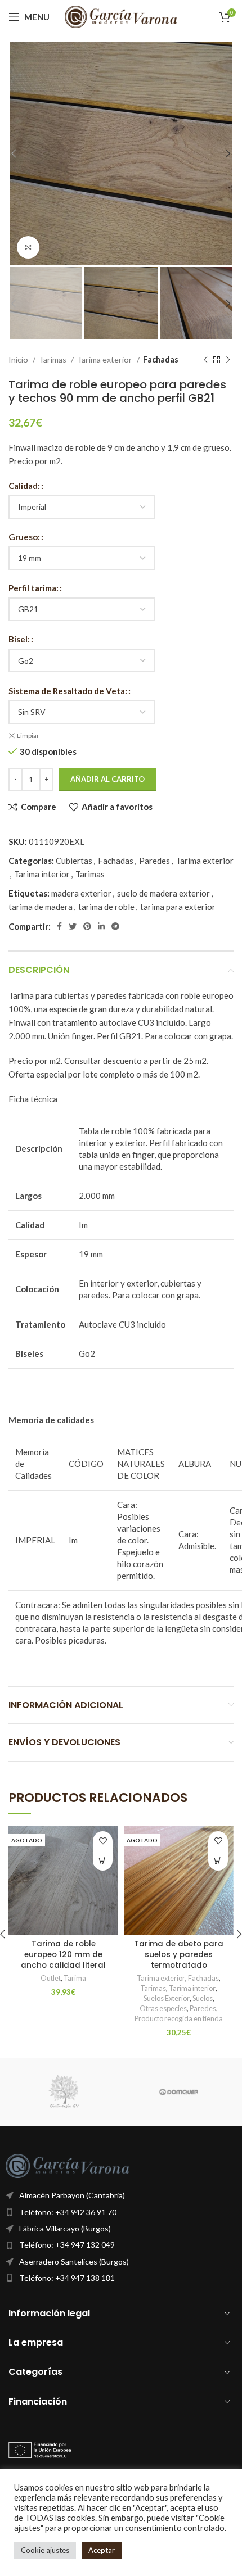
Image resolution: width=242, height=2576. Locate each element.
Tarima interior (42, 874)
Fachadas (161, 359)
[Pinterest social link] (87, 926)
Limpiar (28, 735)
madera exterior (81, 893)
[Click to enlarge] (28, 247)
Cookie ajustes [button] (45, 2550)
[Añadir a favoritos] (103, 1841)
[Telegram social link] (115, 926)
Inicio (19, 359)
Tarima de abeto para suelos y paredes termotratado (179, 1955)
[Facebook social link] (59, 926)
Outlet (51, 1978)
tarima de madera (41, 907)
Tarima (75, 1978)
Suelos (203, 1998)
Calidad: (24, 486)
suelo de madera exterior (163, 893)
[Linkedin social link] (101, 926)
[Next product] (228, 360)
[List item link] (121, 2212)
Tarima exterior (106, 359)
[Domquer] (179, 2092)
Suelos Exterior (167, 1998)
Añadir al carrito (107, 779)
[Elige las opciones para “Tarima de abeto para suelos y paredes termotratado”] (218, 1861)
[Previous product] (205, 360)
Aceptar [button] (102, 2550)
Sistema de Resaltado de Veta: (68, 691)
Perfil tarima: (33, 588)
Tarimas (53, 359)
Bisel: (19, 639)
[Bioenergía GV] (63, 2092)
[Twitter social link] (73, 926)
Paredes (154, 861)
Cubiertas (74, 861)
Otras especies (163, 2008)
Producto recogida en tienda (179, 2018)
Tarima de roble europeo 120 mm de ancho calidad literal (63, 1955)
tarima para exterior (178, 907)
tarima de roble (106, 907)
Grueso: (24, 537)
